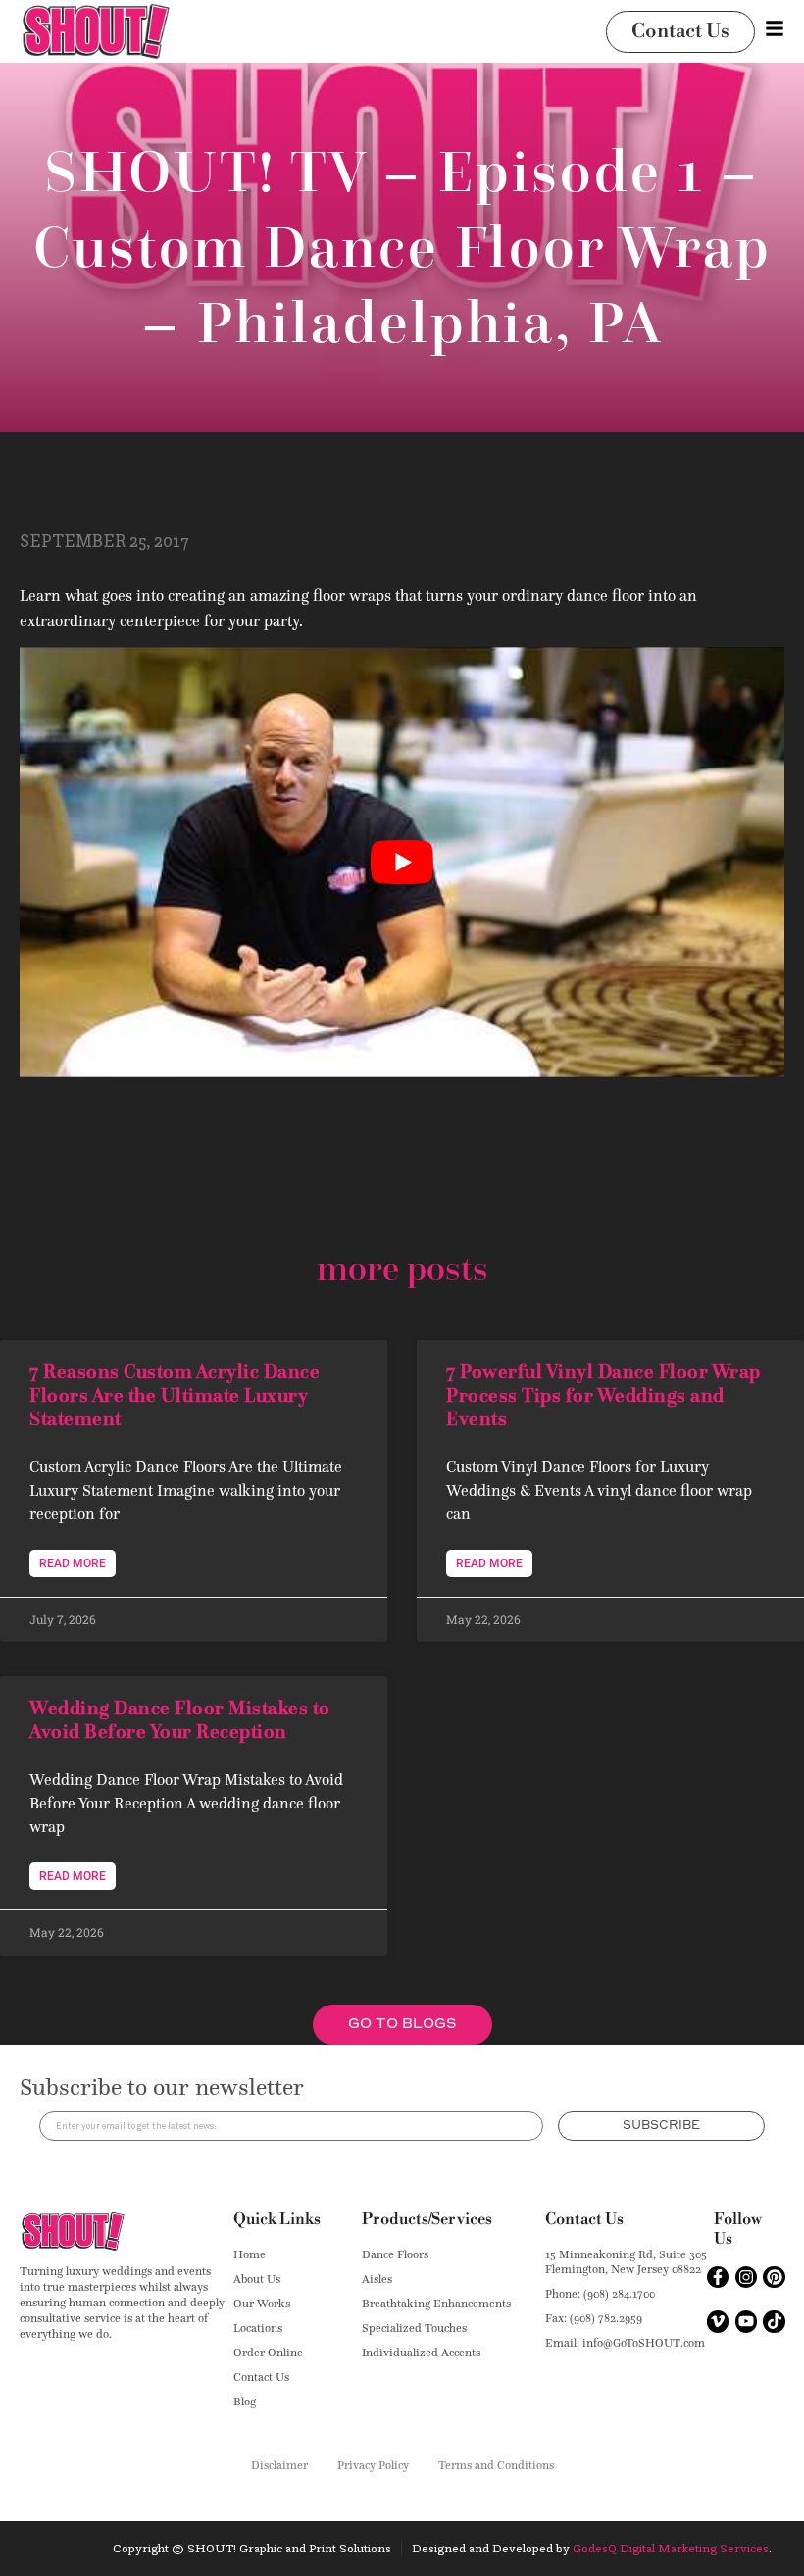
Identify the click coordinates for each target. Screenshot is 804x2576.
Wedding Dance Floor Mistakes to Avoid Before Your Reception (180, 1719)
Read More (73, 1563)
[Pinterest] (774, 2277)
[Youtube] (746, 2321)
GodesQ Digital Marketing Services (671, 2548)
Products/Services (427, 2219)
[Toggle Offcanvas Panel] (775, 28)
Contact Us (584, 2219)
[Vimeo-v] (718, 2321)
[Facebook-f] (718, 2277)
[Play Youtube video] (402, 862)
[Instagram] (746, 2277)
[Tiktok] (774, 2321)
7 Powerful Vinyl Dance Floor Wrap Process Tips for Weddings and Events (603, 1395)
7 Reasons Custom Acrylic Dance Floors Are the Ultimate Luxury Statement (175, 1395)
